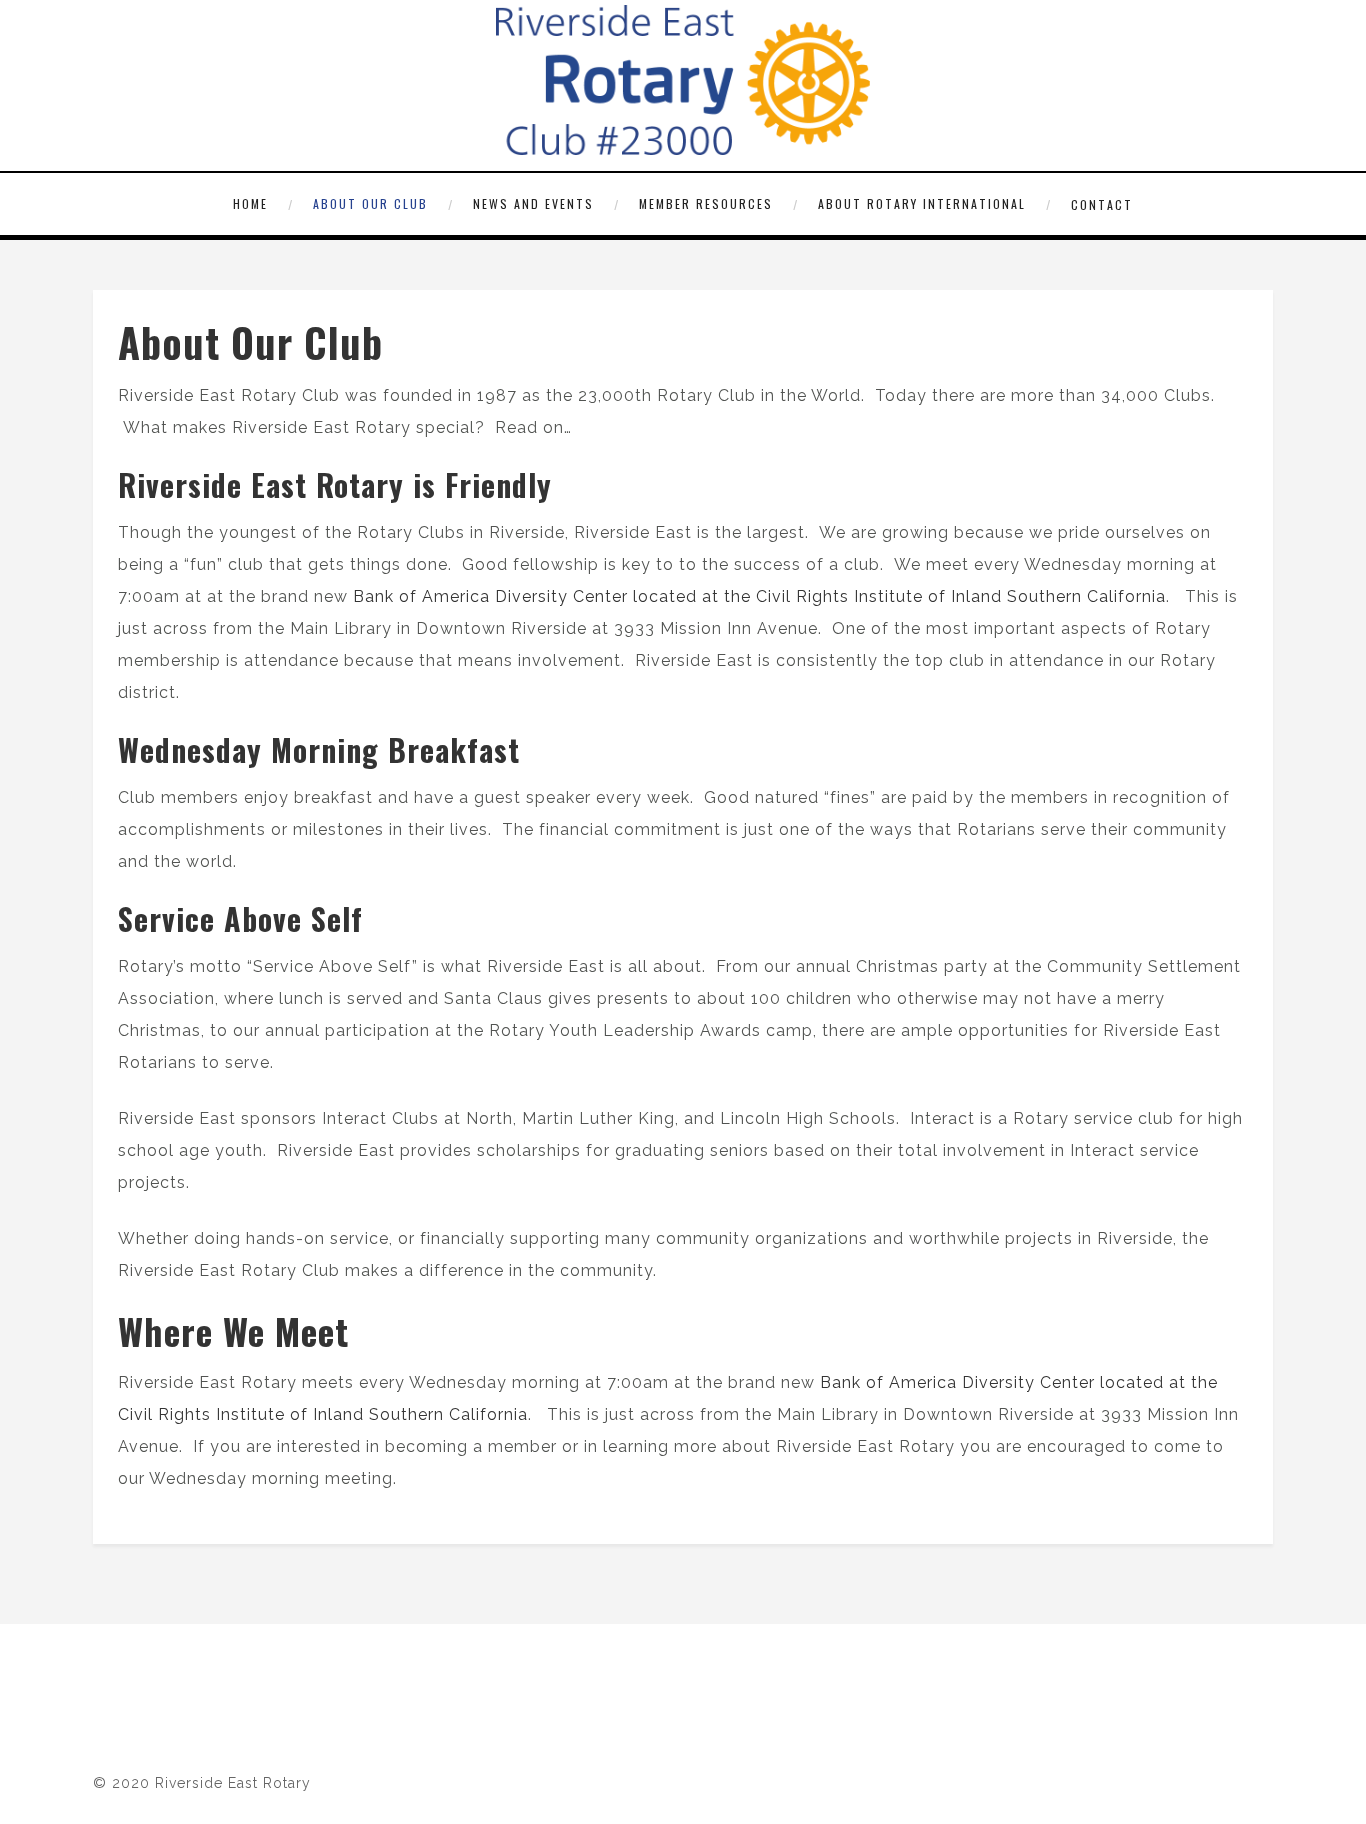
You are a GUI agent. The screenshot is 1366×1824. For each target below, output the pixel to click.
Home (250, 203)
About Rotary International (922, 203)
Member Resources (706, 203)
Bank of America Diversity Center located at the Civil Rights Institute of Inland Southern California (757, 596)
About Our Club (370, 203)
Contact (1102, 204)
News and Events (533, 203)
